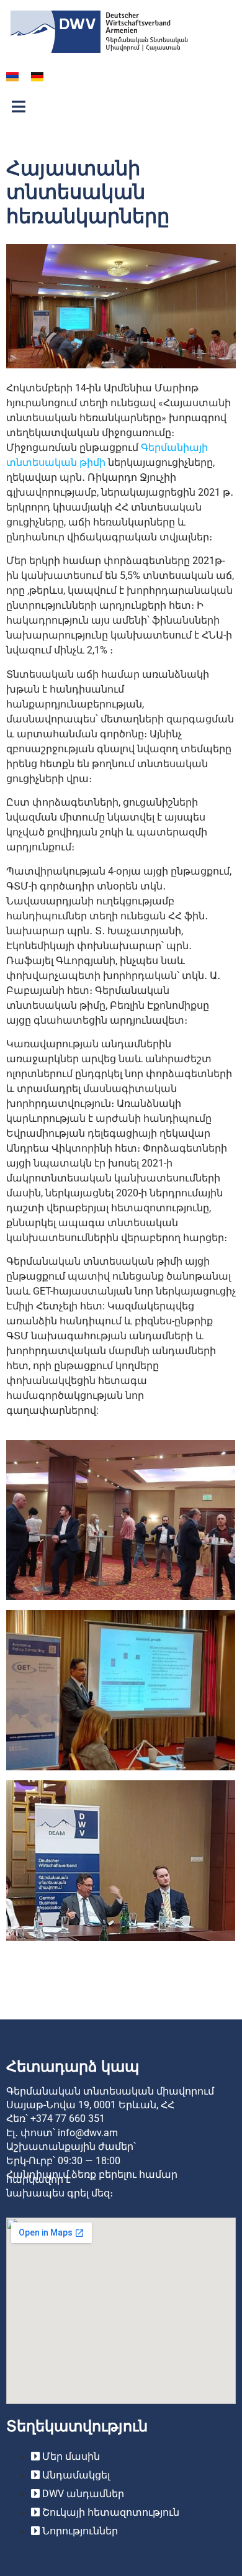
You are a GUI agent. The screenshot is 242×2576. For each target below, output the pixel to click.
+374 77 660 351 (68, 2119)
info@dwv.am (88, 2133)
